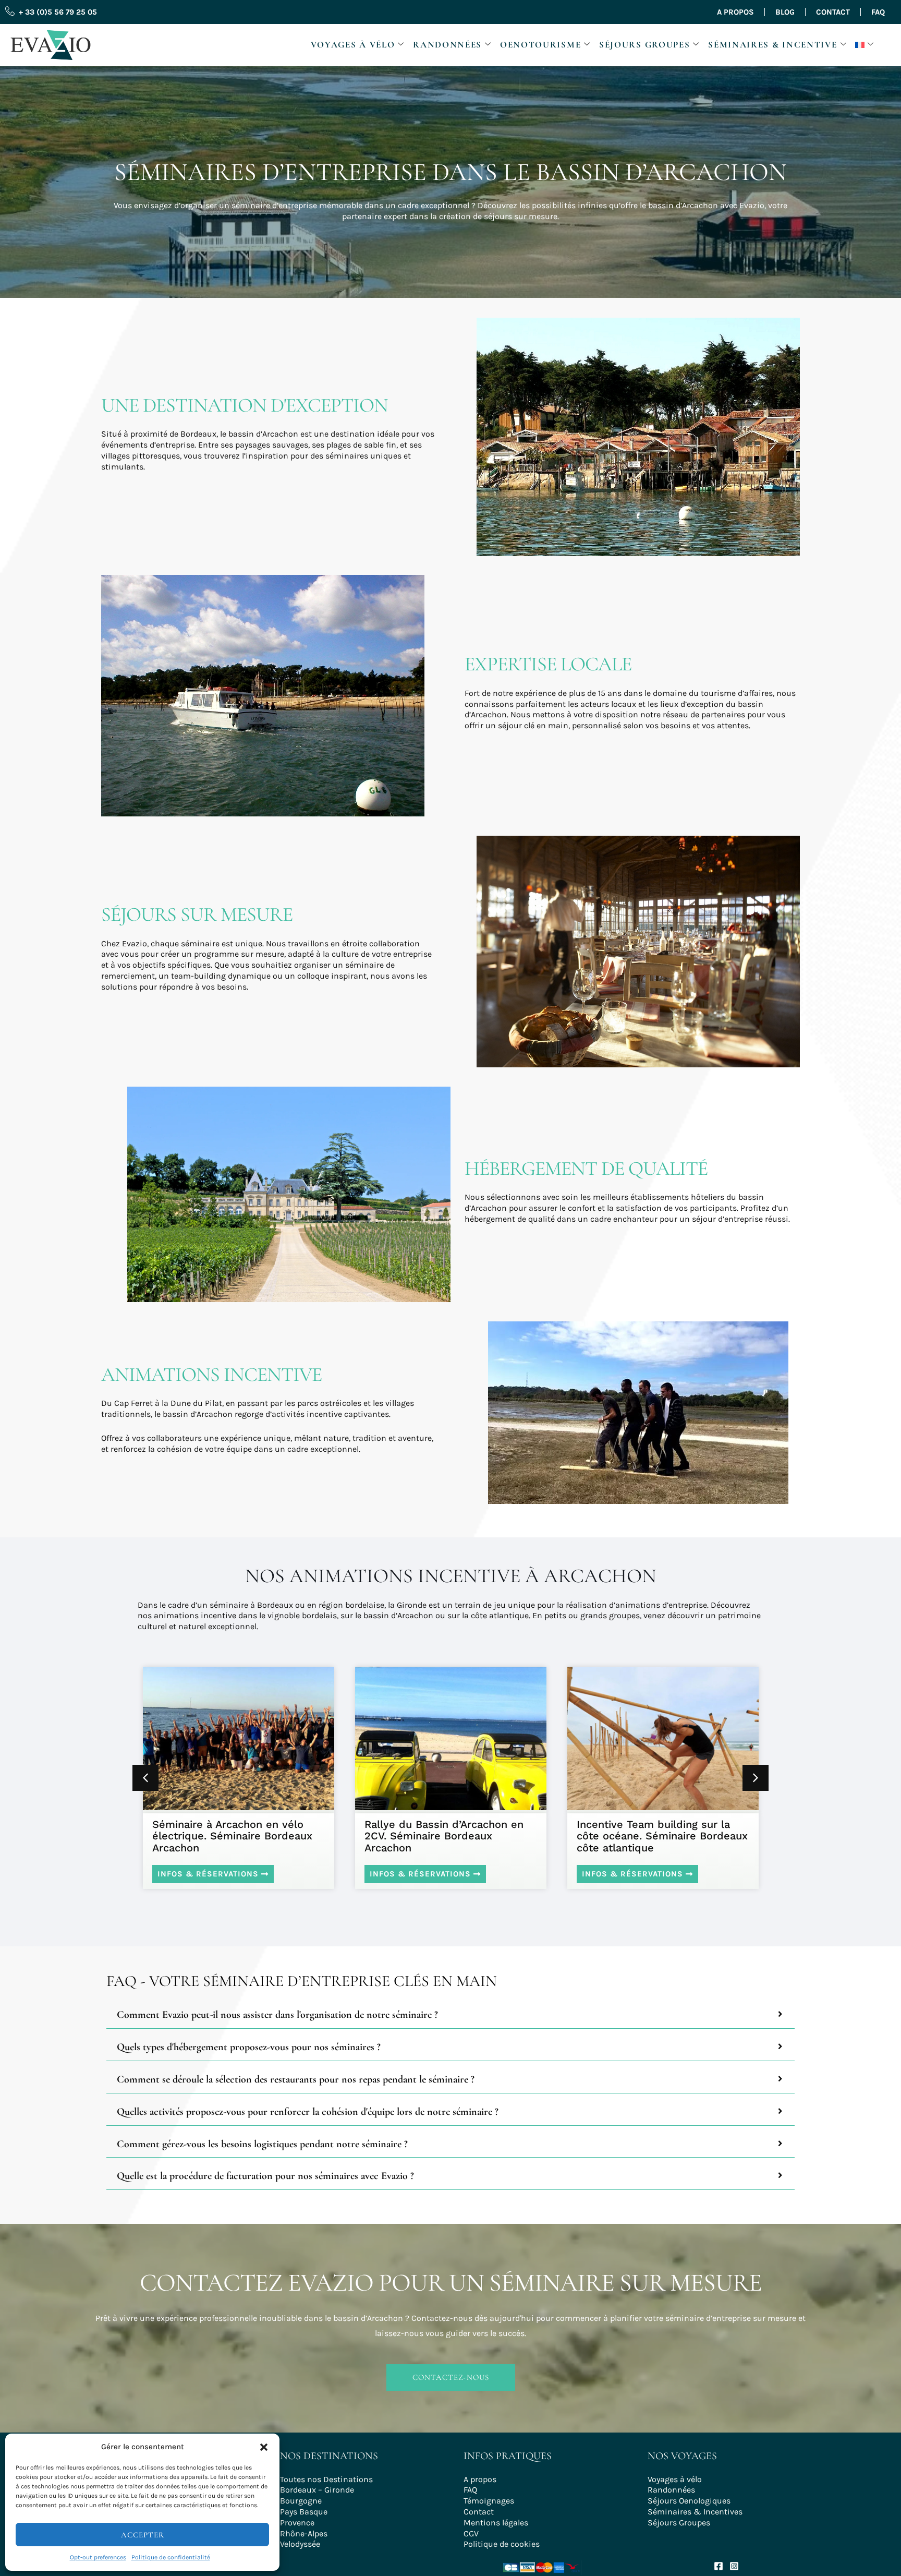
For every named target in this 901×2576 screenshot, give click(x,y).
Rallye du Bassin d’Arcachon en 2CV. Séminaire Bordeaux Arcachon (232, 1836)
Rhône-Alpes (304, 2533)
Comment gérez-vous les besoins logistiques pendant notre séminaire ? (262, 2144)
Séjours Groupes (645, 45)
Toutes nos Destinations (326, 2479)
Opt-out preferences (98, 2557)
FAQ (878, 12)
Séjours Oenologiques (689, 2501)
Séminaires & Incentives (695, 2512)
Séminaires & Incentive (772, 45)
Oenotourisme (540, 45)
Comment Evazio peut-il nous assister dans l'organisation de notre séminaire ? (277, 2015)
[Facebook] (719, 2566)
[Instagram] (734, 2566)
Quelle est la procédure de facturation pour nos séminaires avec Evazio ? (265, 2176)
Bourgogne (301, 2501)
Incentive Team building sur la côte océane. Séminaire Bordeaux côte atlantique (450, 1836)
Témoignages (489, 2501)
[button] (264, 2447)
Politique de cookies (502, 2544)
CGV (471, 2533)
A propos (735, 12)
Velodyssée (300, 2544)
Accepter (143, 2535)
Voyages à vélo (353, 45)
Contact (833, 12)
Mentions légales (496, 2523)
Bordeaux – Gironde (317, 2490)
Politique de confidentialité (171, 2557)
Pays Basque (304, 2512)
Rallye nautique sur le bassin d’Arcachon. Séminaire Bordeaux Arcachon (659, 1836)
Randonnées (447, 45)
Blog (785, 12)
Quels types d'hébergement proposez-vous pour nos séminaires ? (249, 2047)
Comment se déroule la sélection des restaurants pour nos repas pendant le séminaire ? (296, 2080)
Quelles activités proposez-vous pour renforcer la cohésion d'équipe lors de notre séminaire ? (308, 2112)
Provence (297, 2523)
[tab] (451, 2015)
